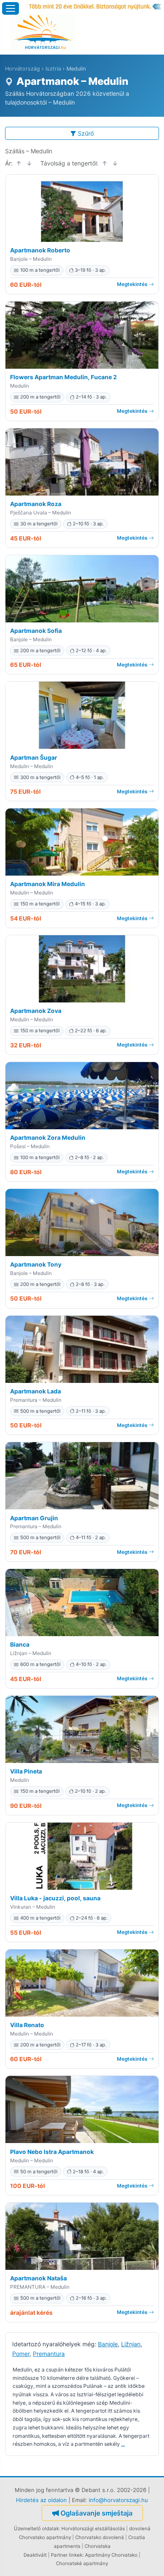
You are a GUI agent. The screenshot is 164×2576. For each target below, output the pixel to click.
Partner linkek (67, 2555)
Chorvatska (98, 2546)
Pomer (21, 2354)
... (123, 2444)
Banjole (108, 2344)
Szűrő (86, 133)
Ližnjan (131, 2344)
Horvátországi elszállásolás (93, 2529)
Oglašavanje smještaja (97, 2513)
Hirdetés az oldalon (41, 2500)
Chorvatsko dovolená (100, 2537)
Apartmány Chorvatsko (111, 2555)
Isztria (53, 69)
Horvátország (22, 69)
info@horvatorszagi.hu (118, 2500)
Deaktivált (35, 2555)
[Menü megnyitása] (11, 8)
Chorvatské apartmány (82, 2563)
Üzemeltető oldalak (36, 2529)
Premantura (49, 2354)
